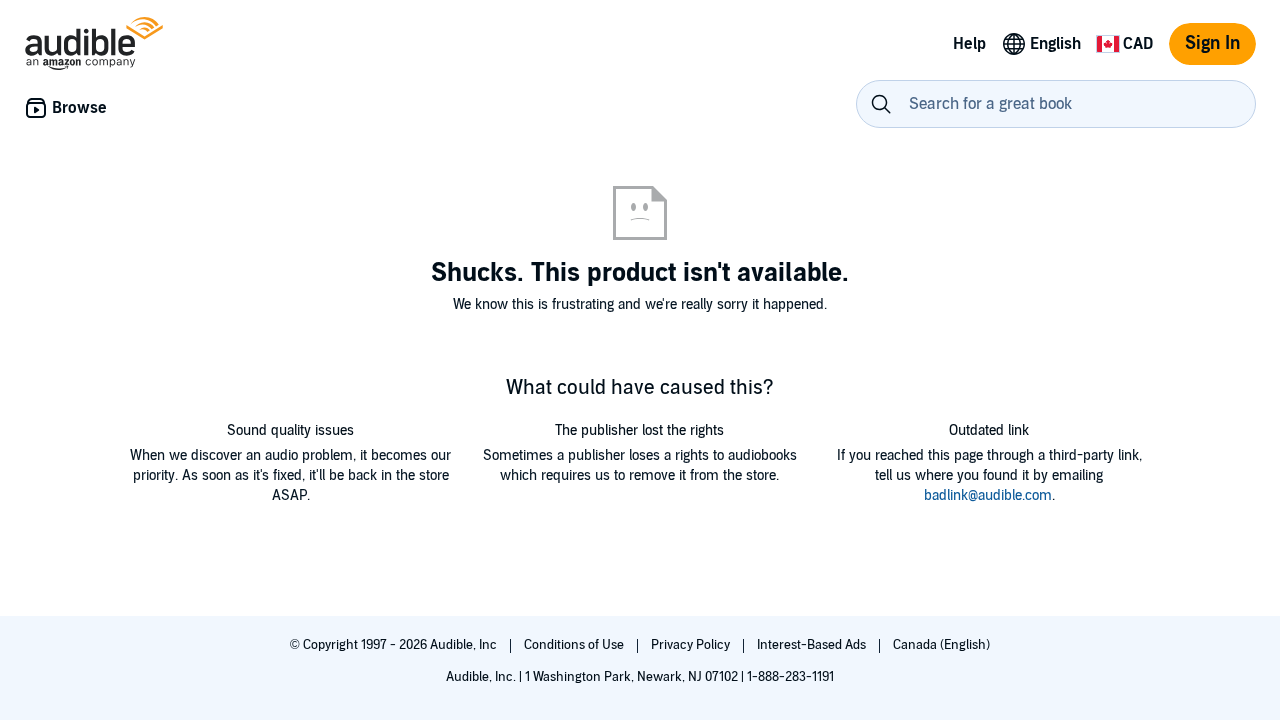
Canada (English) (941, 645)
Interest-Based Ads (813, 645)
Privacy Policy (692, 645)
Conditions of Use (575, 645)
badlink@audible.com (988, 495)
